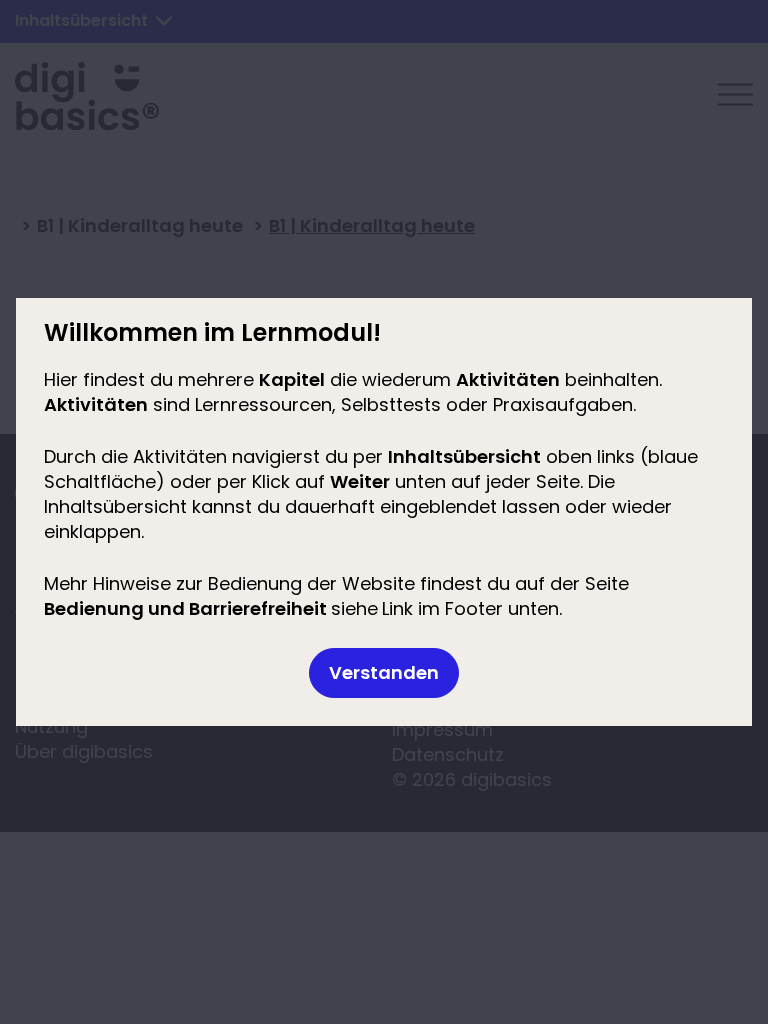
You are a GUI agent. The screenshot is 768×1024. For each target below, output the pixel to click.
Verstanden (384, 672)
